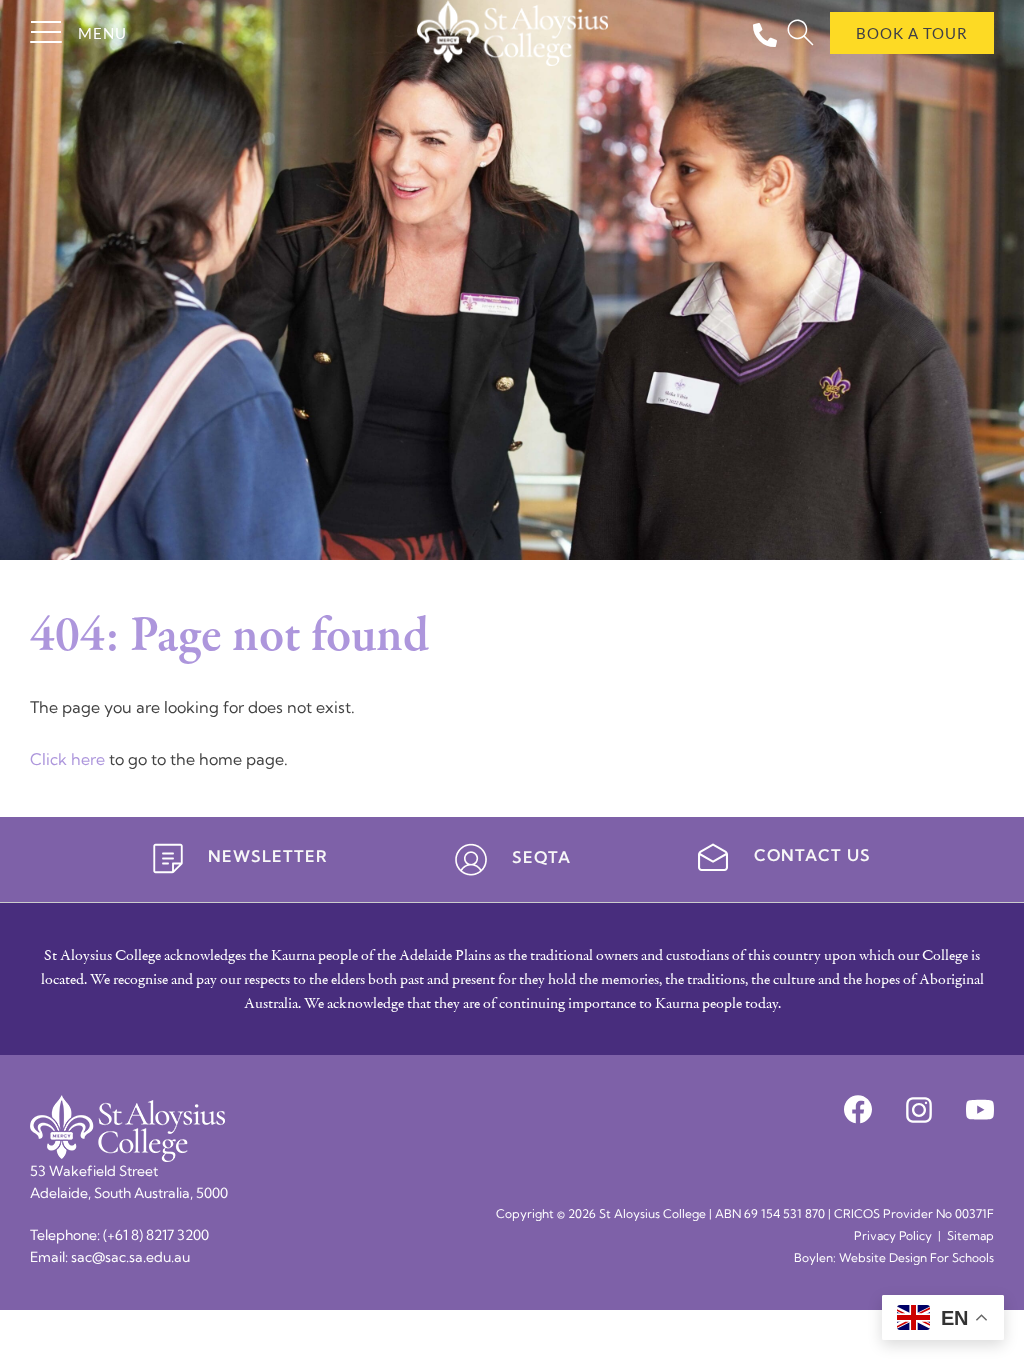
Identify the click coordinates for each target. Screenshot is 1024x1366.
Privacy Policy (893, 1237)
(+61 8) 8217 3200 (156, 1236)
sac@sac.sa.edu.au (130, 1258)
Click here (67, 761)
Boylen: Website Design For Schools (894, 1259)
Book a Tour (912, 33)
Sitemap (970, 1237)
